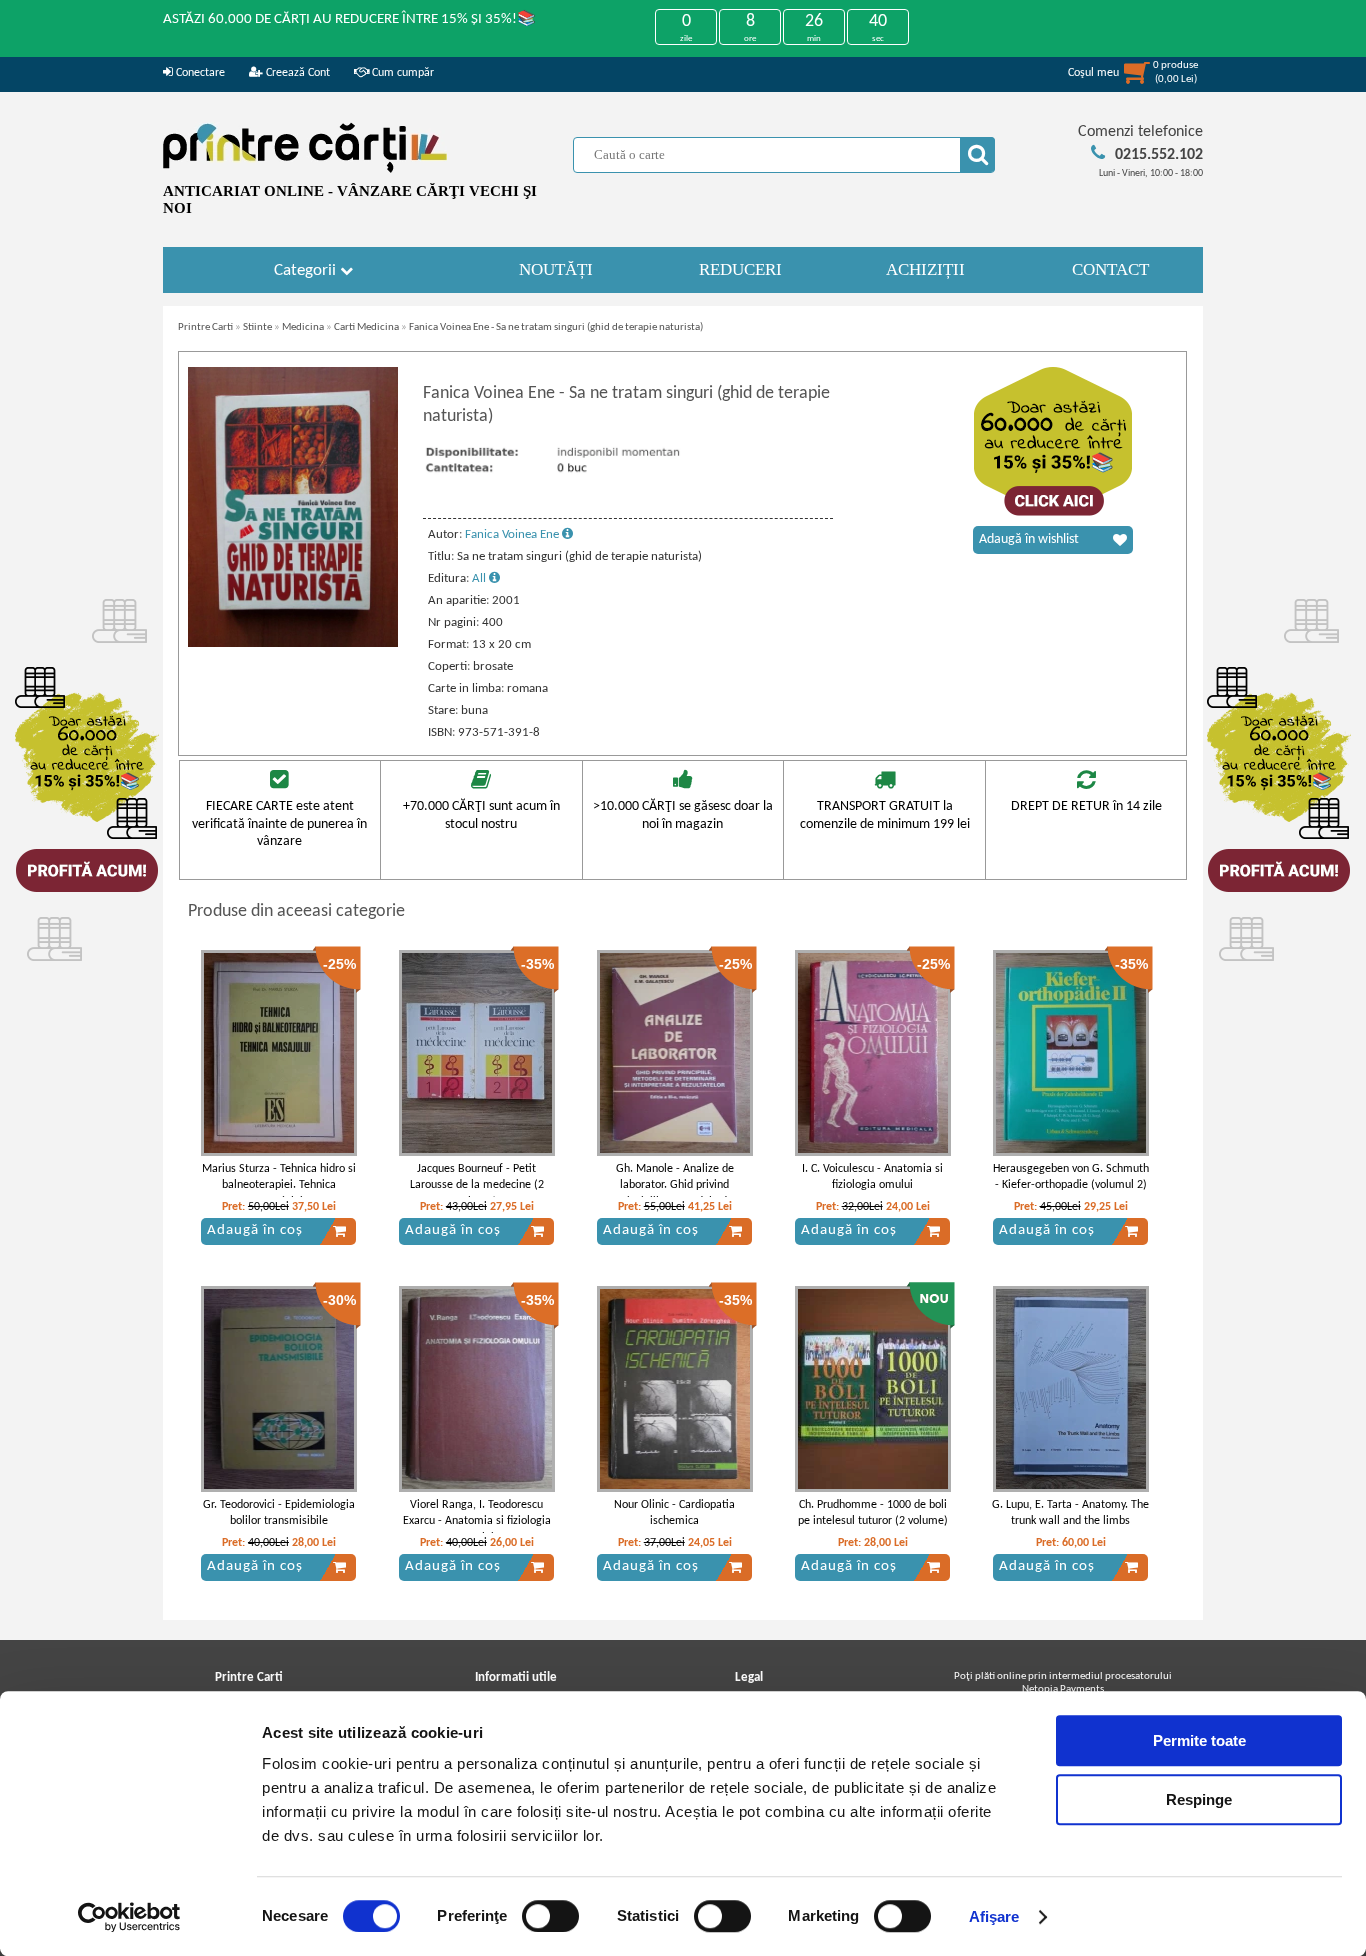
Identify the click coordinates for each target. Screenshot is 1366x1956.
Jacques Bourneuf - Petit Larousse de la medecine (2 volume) (477, 1186)
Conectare (199, 73)
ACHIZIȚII (925, 269)
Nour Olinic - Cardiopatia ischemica (674, 1513)
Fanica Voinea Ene (513, 534)
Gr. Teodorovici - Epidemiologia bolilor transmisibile (279, 1513)
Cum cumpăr (401, 73)
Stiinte (257, 327)
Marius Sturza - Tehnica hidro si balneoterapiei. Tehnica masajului (279, 1186)
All (480, 578)
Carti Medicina (366, 327)
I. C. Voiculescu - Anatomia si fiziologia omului (872, 1177)
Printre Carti (205, 327)
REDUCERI (740, 269)
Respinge (1199, 1799)
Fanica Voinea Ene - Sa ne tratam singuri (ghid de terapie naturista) (556, 327)
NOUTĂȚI (556, 269)
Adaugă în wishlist (1029, 539)
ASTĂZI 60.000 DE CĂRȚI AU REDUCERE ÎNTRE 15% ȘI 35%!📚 (349, 19)
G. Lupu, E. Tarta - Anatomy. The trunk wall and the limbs (1070, 1513)
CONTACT (1110, 269)
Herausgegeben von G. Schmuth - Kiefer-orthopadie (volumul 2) (1071, 1177)
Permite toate (1199, 1740)
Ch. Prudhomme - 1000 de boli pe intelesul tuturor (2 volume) (873, 1513)
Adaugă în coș (255, 1230)
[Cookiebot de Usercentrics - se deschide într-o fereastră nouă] (129, 1917)
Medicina (303, 327)
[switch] (550, 1916)
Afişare (994, 1916)
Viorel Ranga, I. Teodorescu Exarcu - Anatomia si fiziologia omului (477, 1522)
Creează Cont (296, 73)
